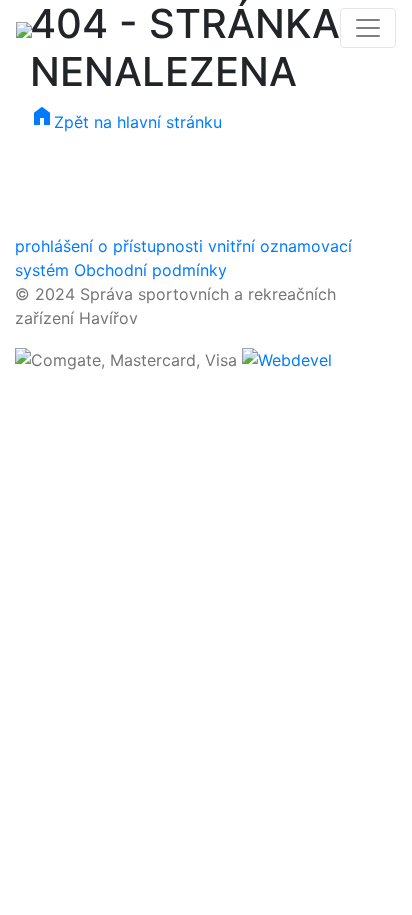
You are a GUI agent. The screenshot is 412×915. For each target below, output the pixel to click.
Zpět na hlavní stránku (126, 122)
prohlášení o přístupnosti (109, 246)
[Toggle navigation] (368, 28)
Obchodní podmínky (150, 270)
